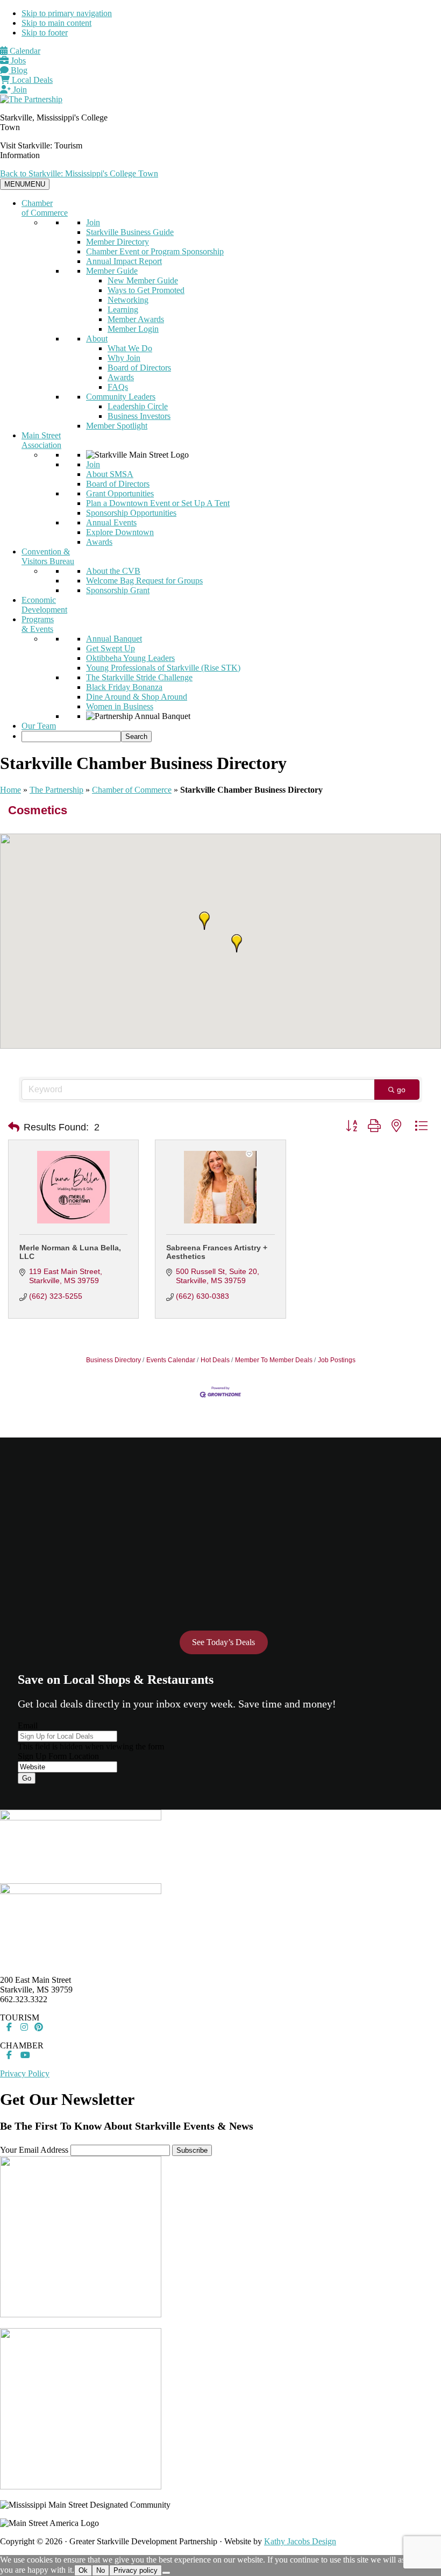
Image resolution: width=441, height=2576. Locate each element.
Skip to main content (56, 23)
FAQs (118, 387)
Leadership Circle (138, 406)
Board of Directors (139, 368)
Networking (128, 300)
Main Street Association (41, 440)
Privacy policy (136, 2570)
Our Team (39, 726)
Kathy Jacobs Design (300, 2541)
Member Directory (118, 242)
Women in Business (120, 706)
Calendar (24, 51)
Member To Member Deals (274, 1360)
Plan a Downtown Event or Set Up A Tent (158, 503)
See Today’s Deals (223, 1642)
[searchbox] (71, 736)
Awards (121, 377)
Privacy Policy (25, 2073)
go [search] (401, 1090)
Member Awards (136, 319)
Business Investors (139, 416)
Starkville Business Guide (130, 232)
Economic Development (44, 605)
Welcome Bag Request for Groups (144, 581)
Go (27, 1778)
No (101, 2570)
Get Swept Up (111, 648)
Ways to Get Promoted (146, 290)
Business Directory (113, 1360)
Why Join (124, 358)
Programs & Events (38, 624)
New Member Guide (143, 280)
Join (19, 90)
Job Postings (337, 1360)
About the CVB (113, 571)
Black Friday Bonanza (124, 687)
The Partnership (56, 790)
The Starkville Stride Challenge (139, 677)
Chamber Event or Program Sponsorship (155, 251)
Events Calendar (171, 1360)
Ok (83, 2570)
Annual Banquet (114, 639)
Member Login (133, 329)
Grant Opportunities (120, 493)
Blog (18, 70)
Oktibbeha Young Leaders (130, 658)
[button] (204, 921)
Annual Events (111, 522)
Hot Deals (215, 1360)
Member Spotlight (117, 426)
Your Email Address (34, 2150)
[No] (166, 2573)
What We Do (130, 348)
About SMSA (110, 474)
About (97, 339)
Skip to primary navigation (67, 13)
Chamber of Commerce (45, 208)
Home (10, 790)
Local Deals (31, 80)
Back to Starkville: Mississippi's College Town (79, 173)
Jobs (17, 61)
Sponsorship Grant (118, 590)
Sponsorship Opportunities (131, 513)
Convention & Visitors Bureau (48, 556)
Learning (123, 309)
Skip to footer (45, 33)
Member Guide (112, 271)
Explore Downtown (120, 532)
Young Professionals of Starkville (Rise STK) (163, 668)
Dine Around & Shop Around (137, 697)
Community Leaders (121, 397)
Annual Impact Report (124, 261)
